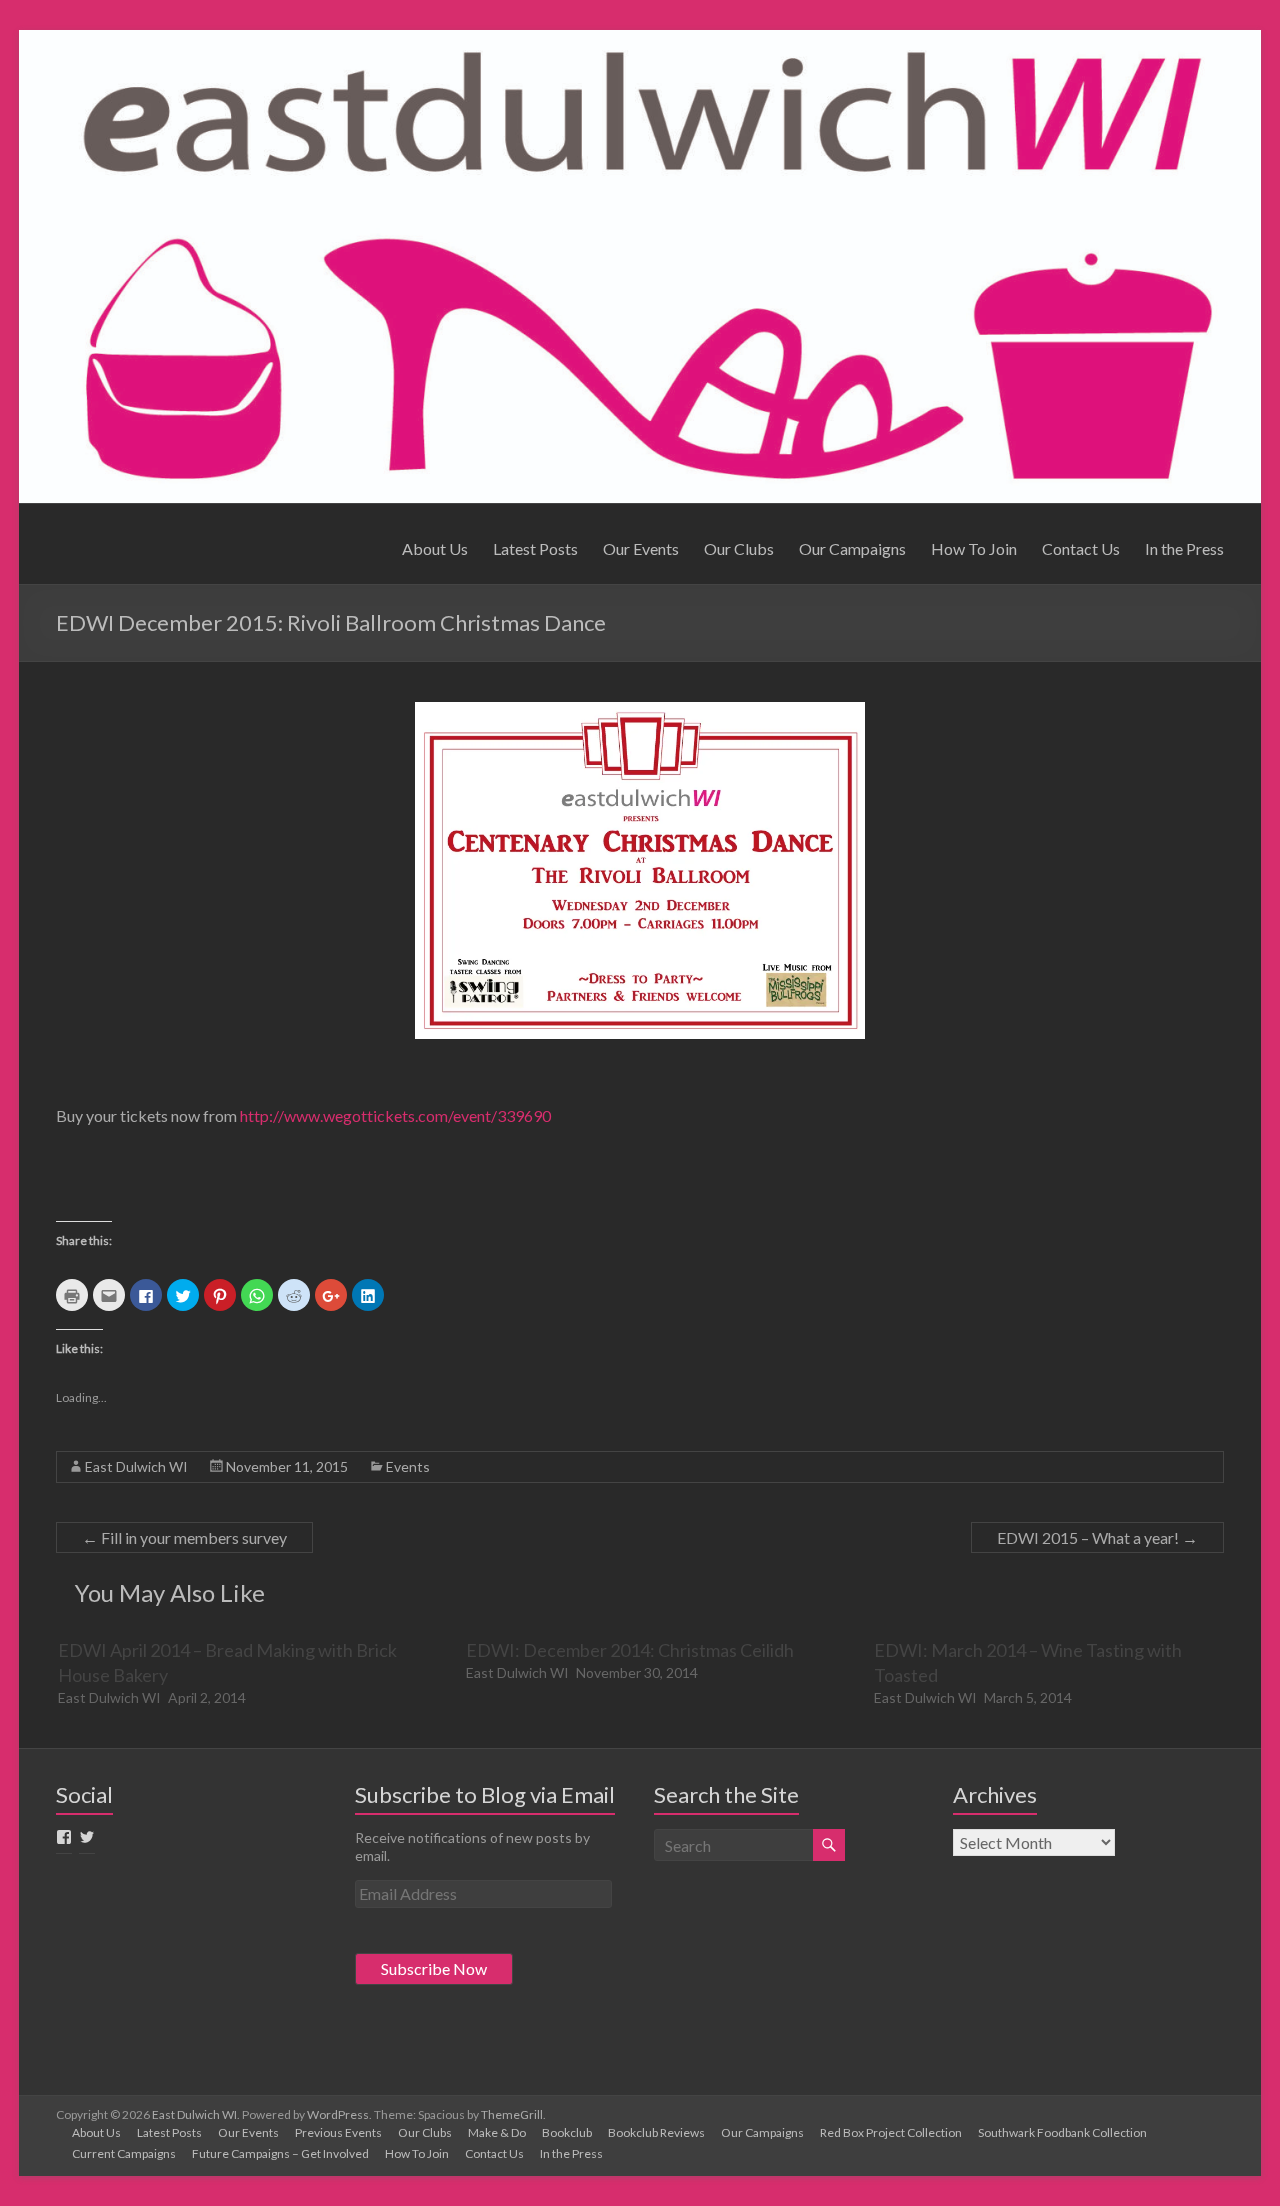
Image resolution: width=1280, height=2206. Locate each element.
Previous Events (338, 2132)
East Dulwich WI (136, 1466)
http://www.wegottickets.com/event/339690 (395, 1115)
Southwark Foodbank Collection (1062, 2132)
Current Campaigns (124, 2153)
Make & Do (497, 2132)
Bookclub (567, 2132)
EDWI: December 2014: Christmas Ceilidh (630, 1650)
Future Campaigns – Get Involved (280, 2153)
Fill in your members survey (184, 1537)
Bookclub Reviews (656, 2132)
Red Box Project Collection (891, 2132)
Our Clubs (739, 548)
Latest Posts (535, 548)
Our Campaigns (852, 548)
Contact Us (1081, 548)
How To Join (974, 548)
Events (408, 1466)
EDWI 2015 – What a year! (1097, 1537)
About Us (435, 548)
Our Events (641, 548)
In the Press (1184, 548)
